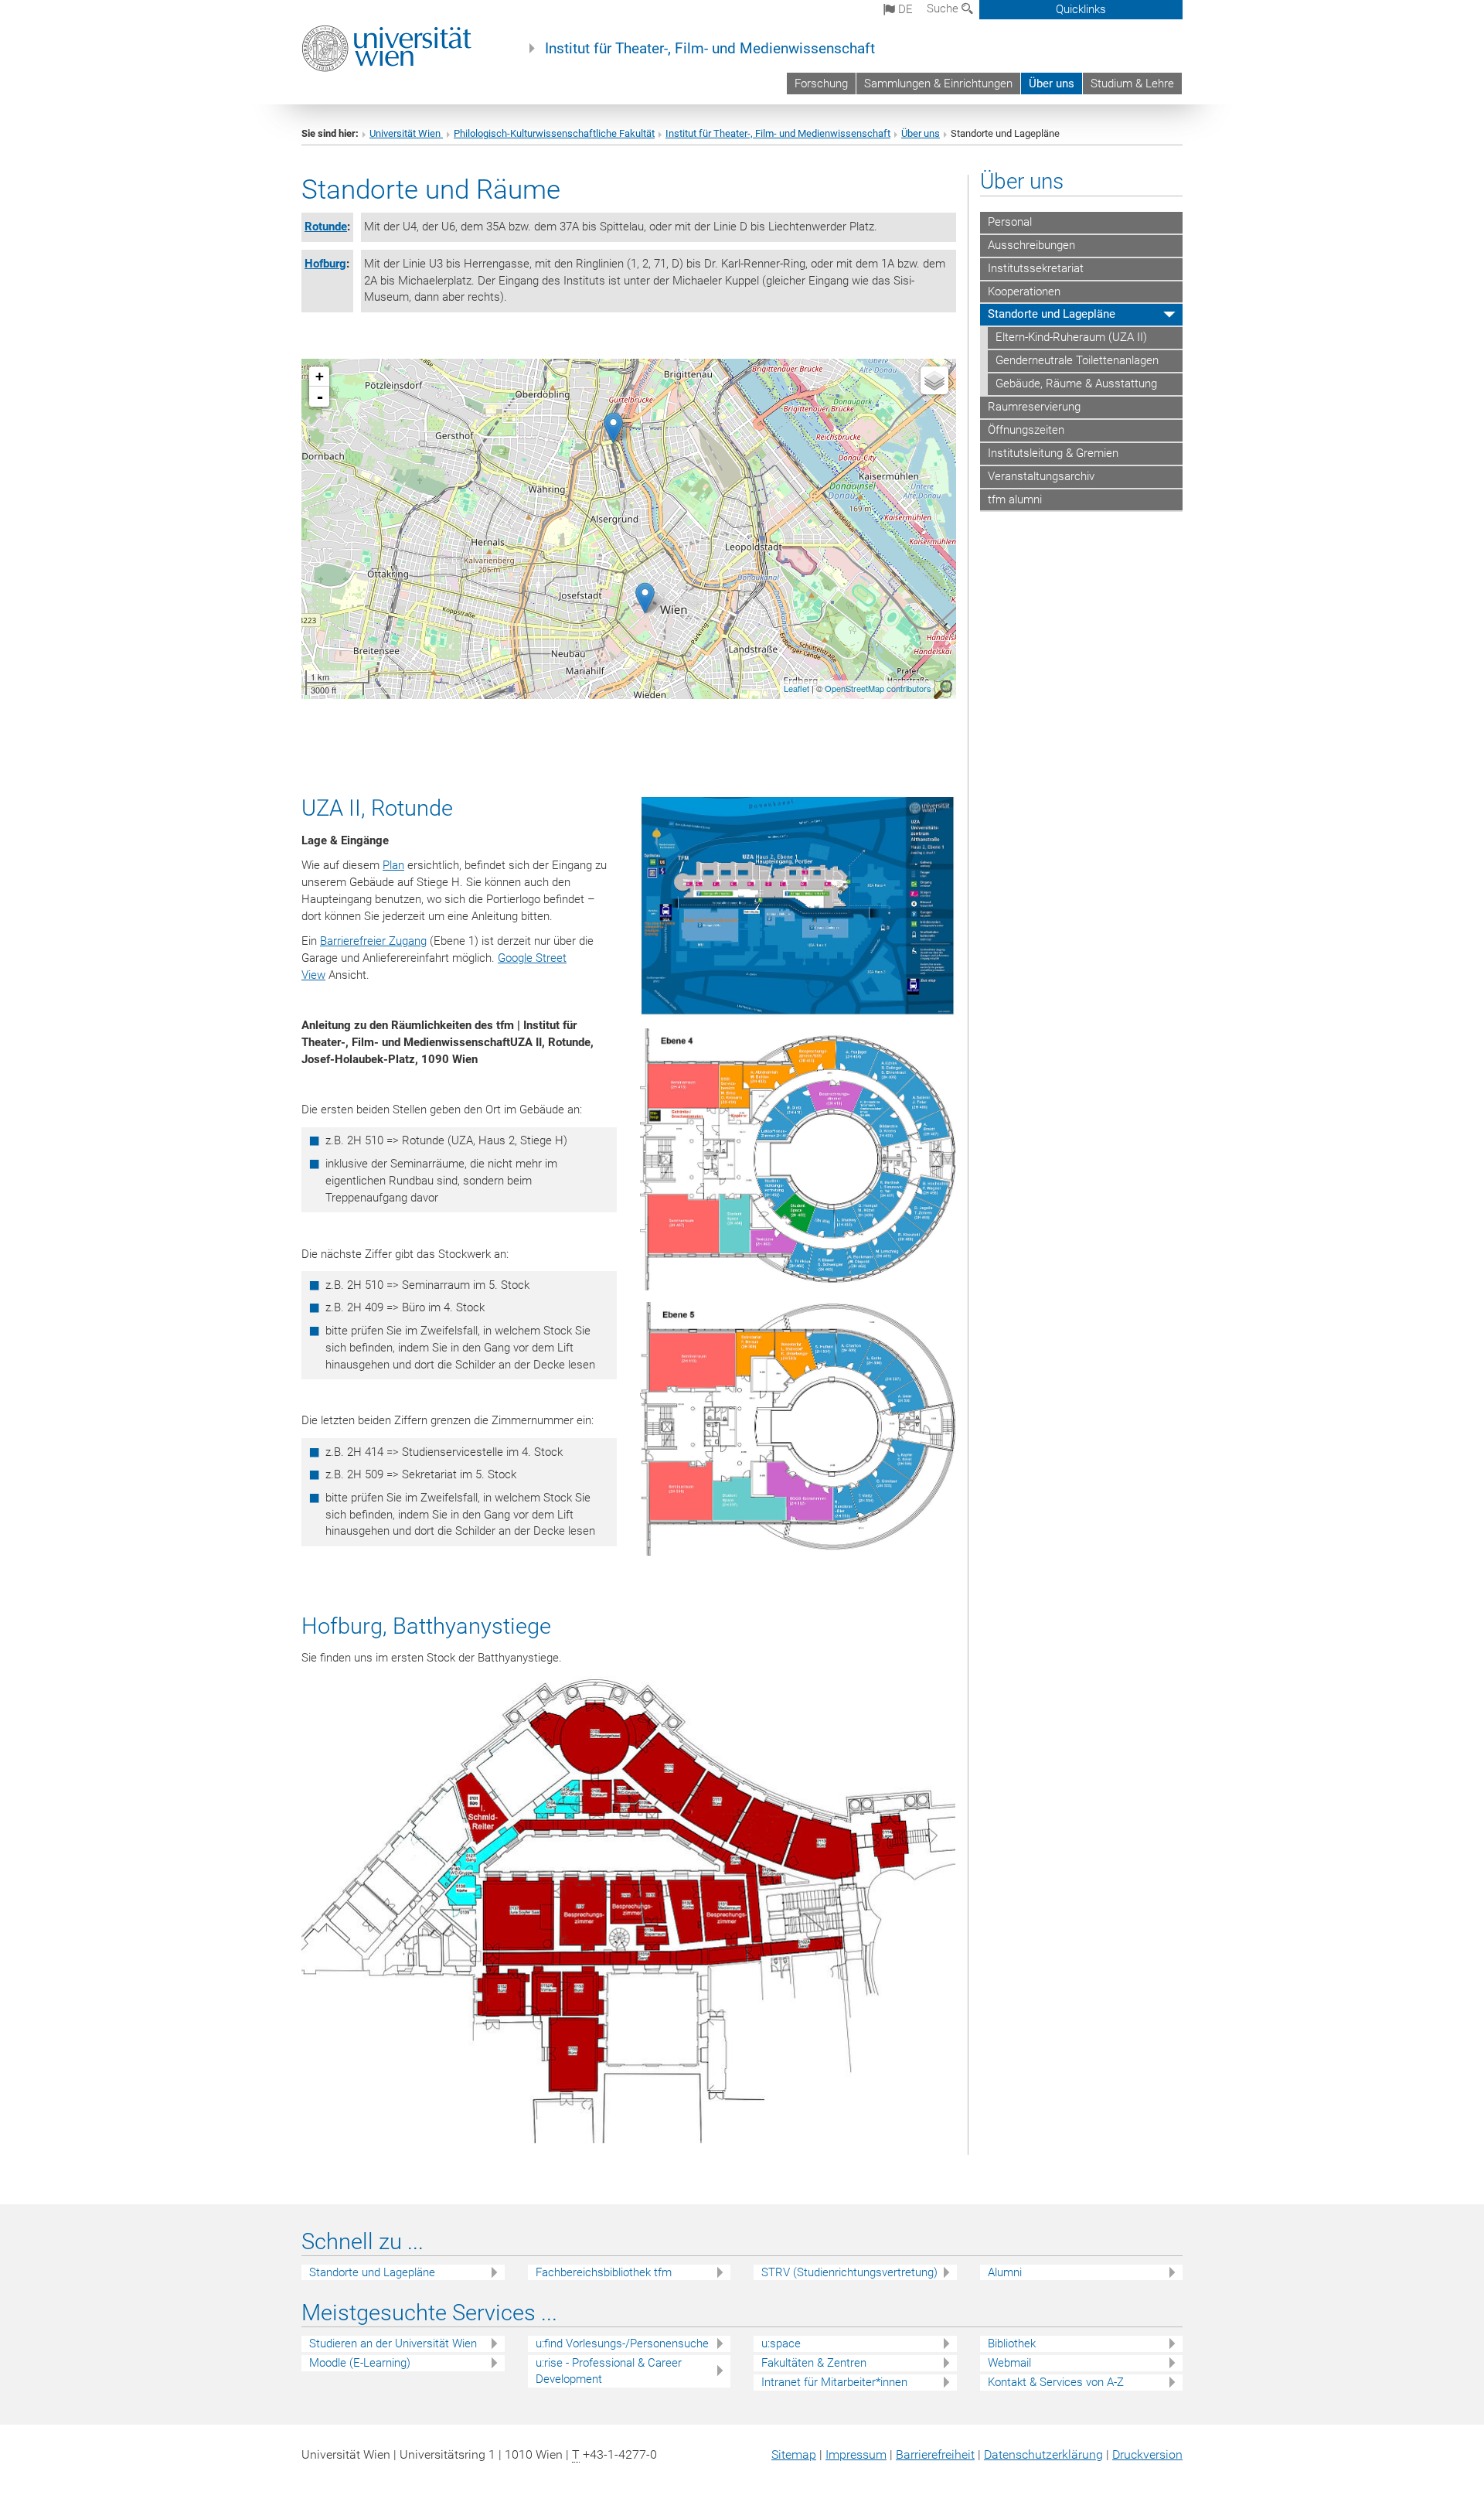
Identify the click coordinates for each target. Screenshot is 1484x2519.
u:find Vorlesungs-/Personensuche (622, 2343)
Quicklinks (1081, 9)
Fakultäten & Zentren (814, 2363)
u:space (781, 2343)
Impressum (856, 2454)
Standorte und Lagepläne (1052, 314)
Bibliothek (1012, 2343)
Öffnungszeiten (1026, 430)
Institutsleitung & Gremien (1053, 453)
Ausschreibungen (1031, 245)
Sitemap (794, 2454)
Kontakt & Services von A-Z (1056, 2382)
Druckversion (1147, 2454)
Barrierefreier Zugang (373, 941)
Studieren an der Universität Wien (393, 2343)
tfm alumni (1015, 499)
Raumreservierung (1034, 407)
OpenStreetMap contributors (878, 688)
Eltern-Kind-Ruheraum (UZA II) (1071, 337)
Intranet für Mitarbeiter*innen (834, 2382)
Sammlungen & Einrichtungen (938, 84)
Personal (1010, 222)
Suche (944, 9)
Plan (393, 865)
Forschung (821, 84)
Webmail (1009, 2363)
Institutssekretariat (1036, 268)
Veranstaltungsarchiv (1041, 476)
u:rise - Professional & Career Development (609, 2371)
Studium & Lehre (1132, 84)
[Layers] (934, 380)
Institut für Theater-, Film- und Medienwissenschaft (710, 49)
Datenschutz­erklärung (1043, 2454)
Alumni (1005, 2272)
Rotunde (326, 227)
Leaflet (796, 688)
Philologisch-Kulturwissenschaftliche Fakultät (554, 133)
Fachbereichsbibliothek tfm (604, 2272)
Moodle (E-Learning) (360, 2363)
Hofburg (325, 264)
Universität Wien (406, 133)
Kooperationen (1024, 291)
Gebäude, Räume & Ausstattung (1076, 383)
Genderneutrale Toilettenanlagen (1077, 360)
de (904, 9)
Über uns (1052, 84)
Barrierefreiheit (935, 2454)
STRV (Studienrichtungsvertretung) (849, 2272)
